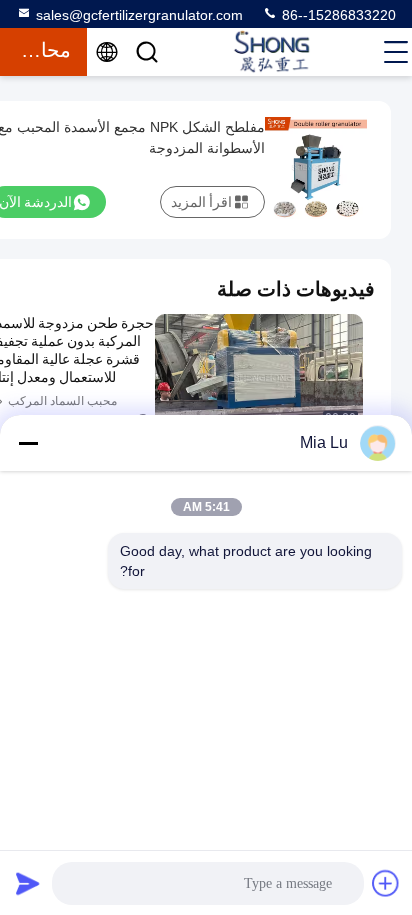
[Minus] (28, 443)
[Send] (28, 883)
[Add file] (386, 883)
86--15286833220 (337, 15)
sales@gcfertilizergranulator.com (139, 15)
